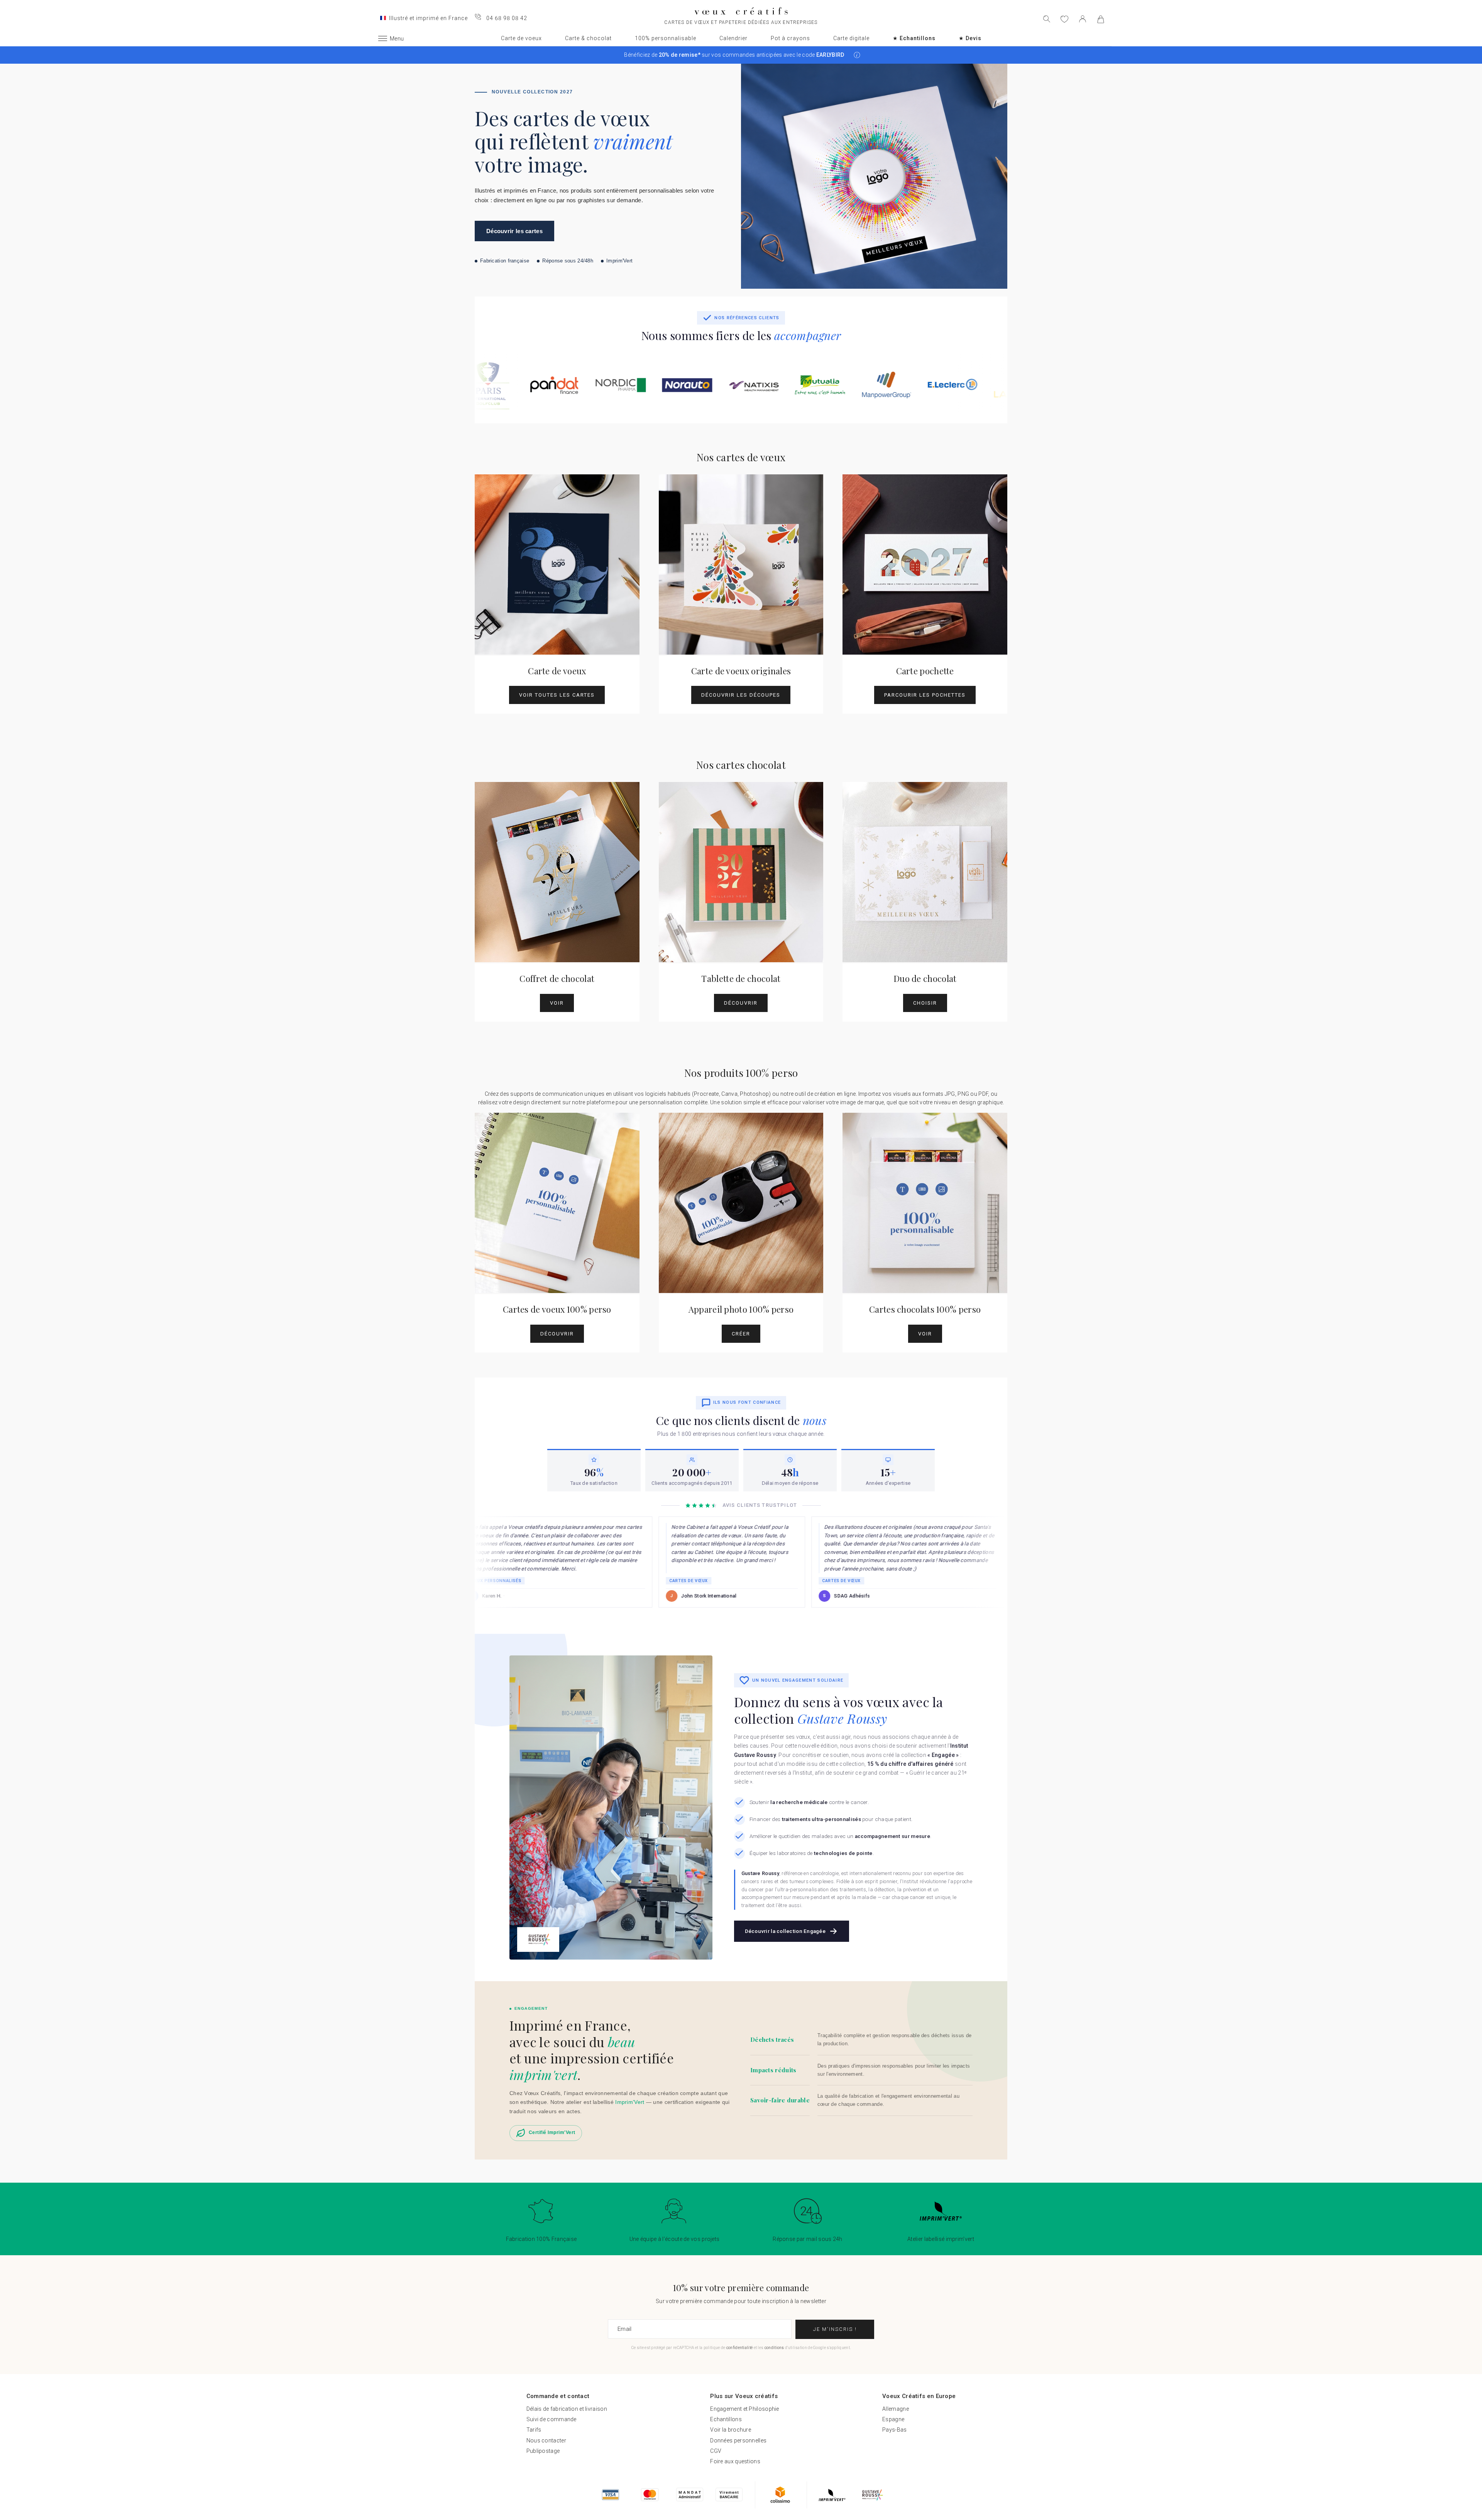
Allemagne (896, 2409)
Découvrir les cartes (514, 231)
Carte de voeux (521, 38)
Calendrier (733, 38)
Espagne (893, 2419)
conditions (774, 2348)
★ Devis (970, 38)
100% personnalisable (666, 38)
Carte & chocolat (588, 38)
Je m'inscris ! (835, 2329)
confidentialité (740, 2348)
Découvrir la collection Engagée (785, 1931)
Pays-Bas (894, 2430)
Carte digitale (851, 38)
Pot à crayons (790, 38)
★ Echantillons (914, 38)
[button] (857, 55)
